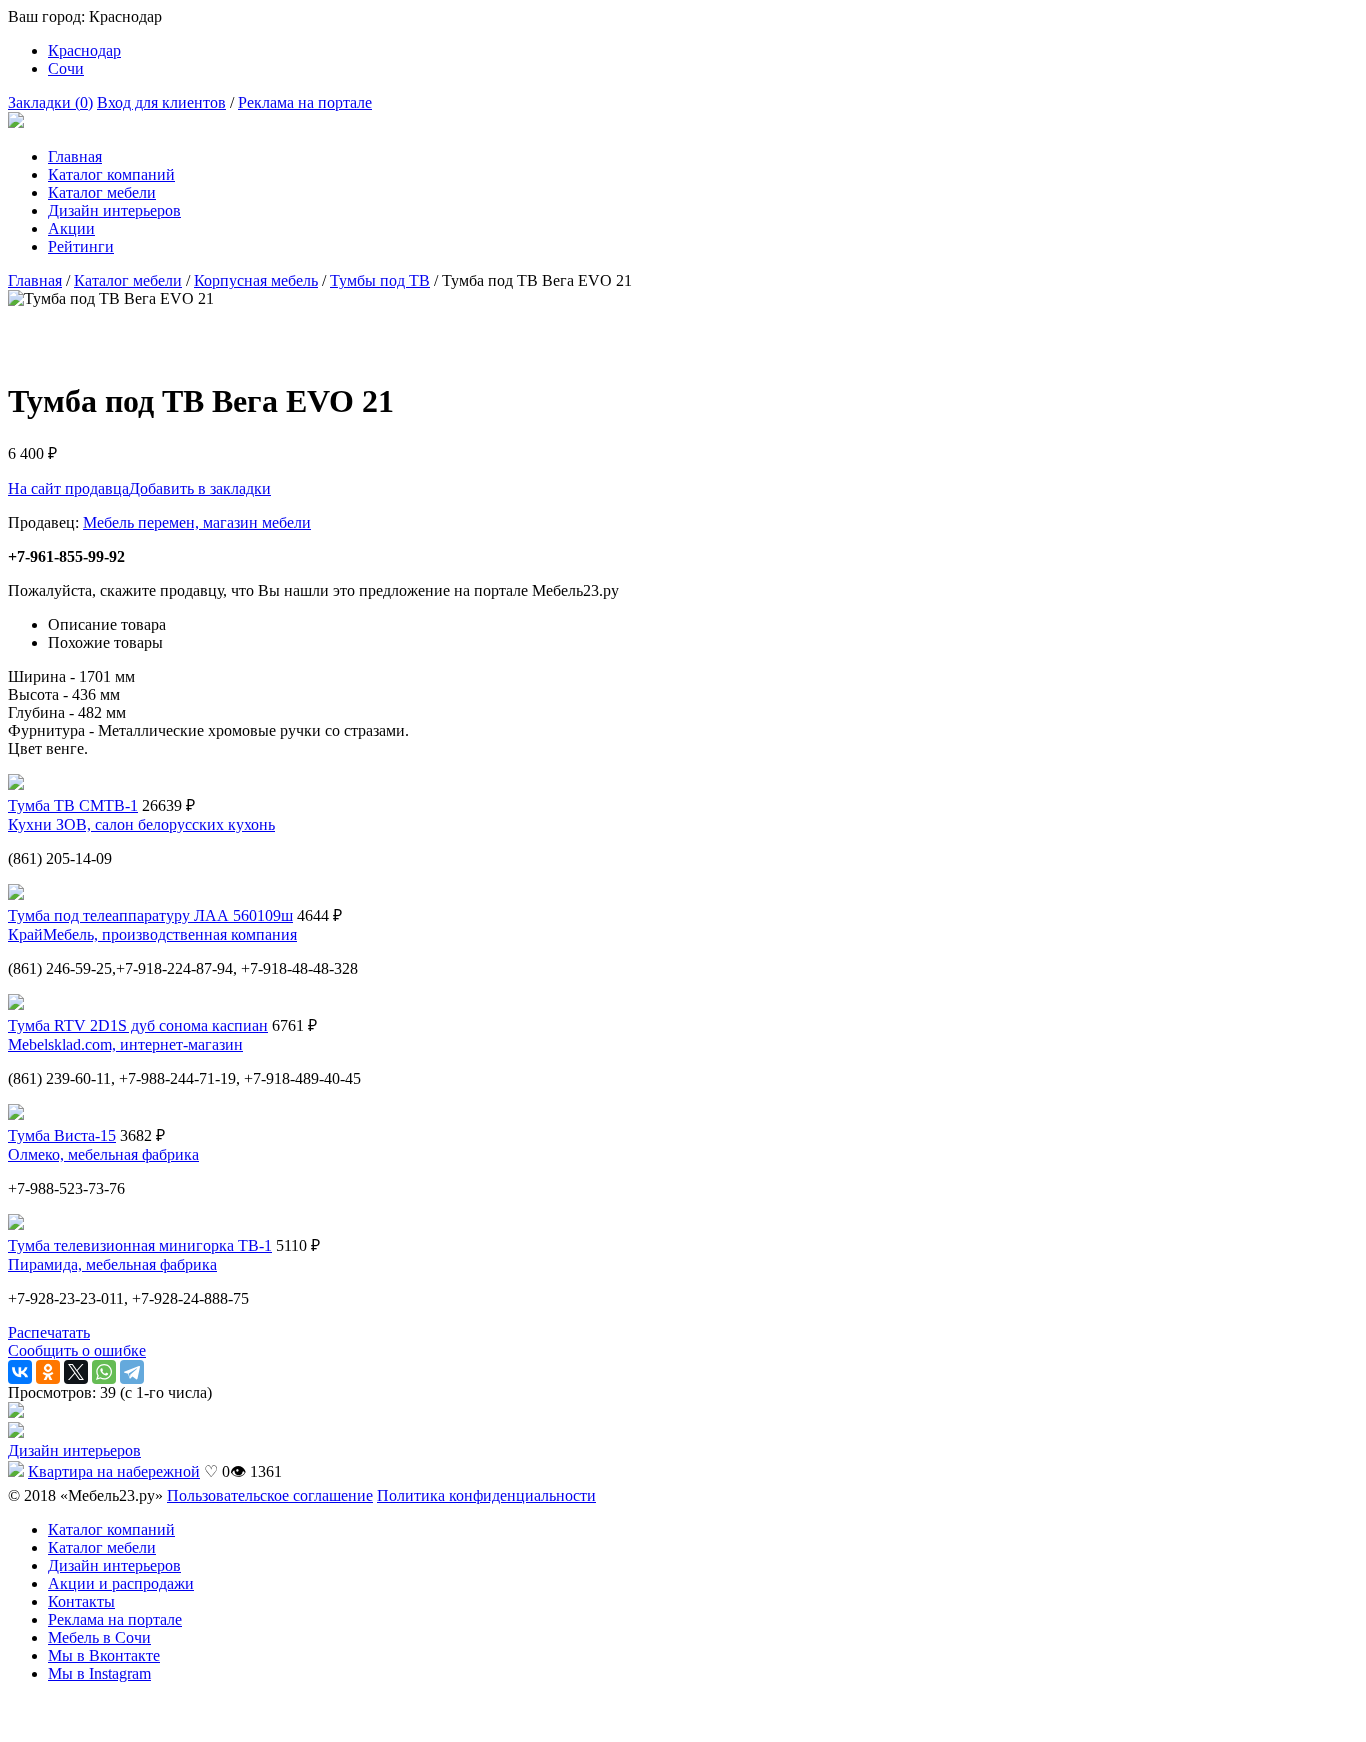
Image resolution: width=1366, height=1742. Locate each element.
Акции (71, 228)
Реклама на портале (305, 102)
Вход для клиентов (161, 102)
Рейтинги (81, 246)
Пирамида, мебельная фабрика (112, 1264)
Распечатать (49, 1332)
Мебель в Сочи (99, 1637)
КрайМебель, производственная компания (152, 934)
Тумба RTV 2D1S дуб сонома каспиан (138, 1025)
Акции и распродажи (121, 1583)
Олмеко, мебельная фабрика (103, 1154)
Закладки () (50, 102)
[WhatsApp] (104, 1372)
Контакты (81, 1601)
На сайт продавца (68, 488)
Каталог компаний (111, 174)
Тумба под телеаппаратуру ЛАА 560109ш (150, 915)
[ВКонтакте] (20, 1372)
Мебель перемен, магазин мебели (197, 522)
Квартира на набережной (114, 1471)
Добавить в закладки (200, 488)
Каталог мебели (102, 192)
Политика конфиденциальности (486, 1495)
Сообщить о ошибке (77, 1350)
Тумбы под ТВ (380, 280)
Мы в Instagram (99, 1673)
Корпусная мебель (256, 280)
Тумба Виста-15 (62, 1135)
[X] (76, 1372)
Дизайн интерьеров (114, 210)
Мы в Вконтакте (104, 1655)
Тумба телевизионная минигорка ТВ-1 (140, 1245)
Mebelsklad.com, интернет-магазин (125, 1044)
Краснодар (84, 50)
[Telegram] (132, 1372)
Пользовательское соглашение (270, 1495)
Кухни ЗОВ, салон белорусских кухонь (141, 824)
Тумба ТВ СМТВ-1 (73, 805)
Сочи (66, 68)
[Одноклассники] (48, 1372)
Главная (75, 156)
